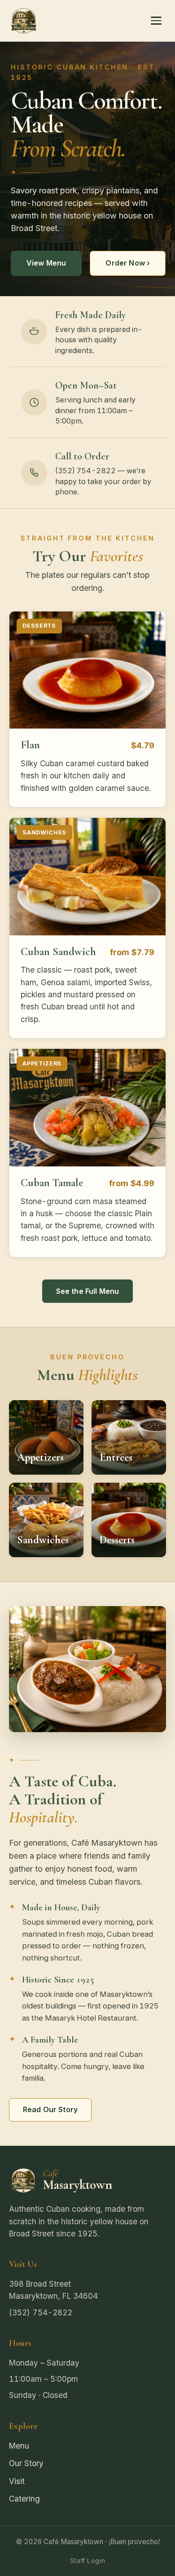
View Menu (46, 263)
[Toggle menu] (156, 21)
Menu (19, 2446)
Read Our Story (50, 2109)
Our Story (26, 2463)
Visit (17, 2481)
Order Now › (128, 263)
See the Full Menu (88, 1291)
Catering (24, 2499)
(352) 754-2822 (41, 2312)
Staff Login (87, 2561)
